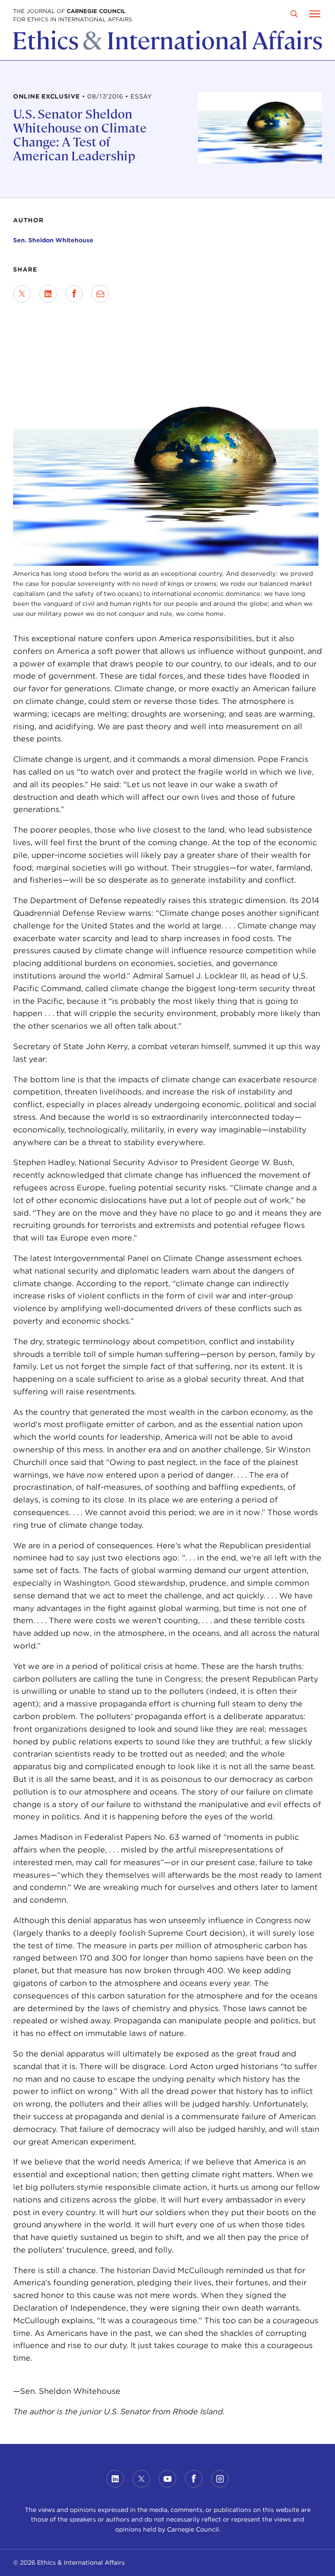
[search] (294, 14)
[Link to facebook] (194, 2479)
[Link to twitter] (141, 2479)
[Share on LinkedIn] (48, 294)
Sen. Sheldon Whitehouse (53, 240)
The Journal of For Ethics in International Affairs (73, 15)
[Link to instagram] (220, 2479)
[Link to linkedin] (115, 2479)
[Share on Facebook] (74, 294)
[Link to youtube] (167, 2479)
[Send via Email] (100, 294)
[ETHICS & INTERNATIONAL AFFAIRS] (167, 48)
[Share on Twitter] (22, 294)
